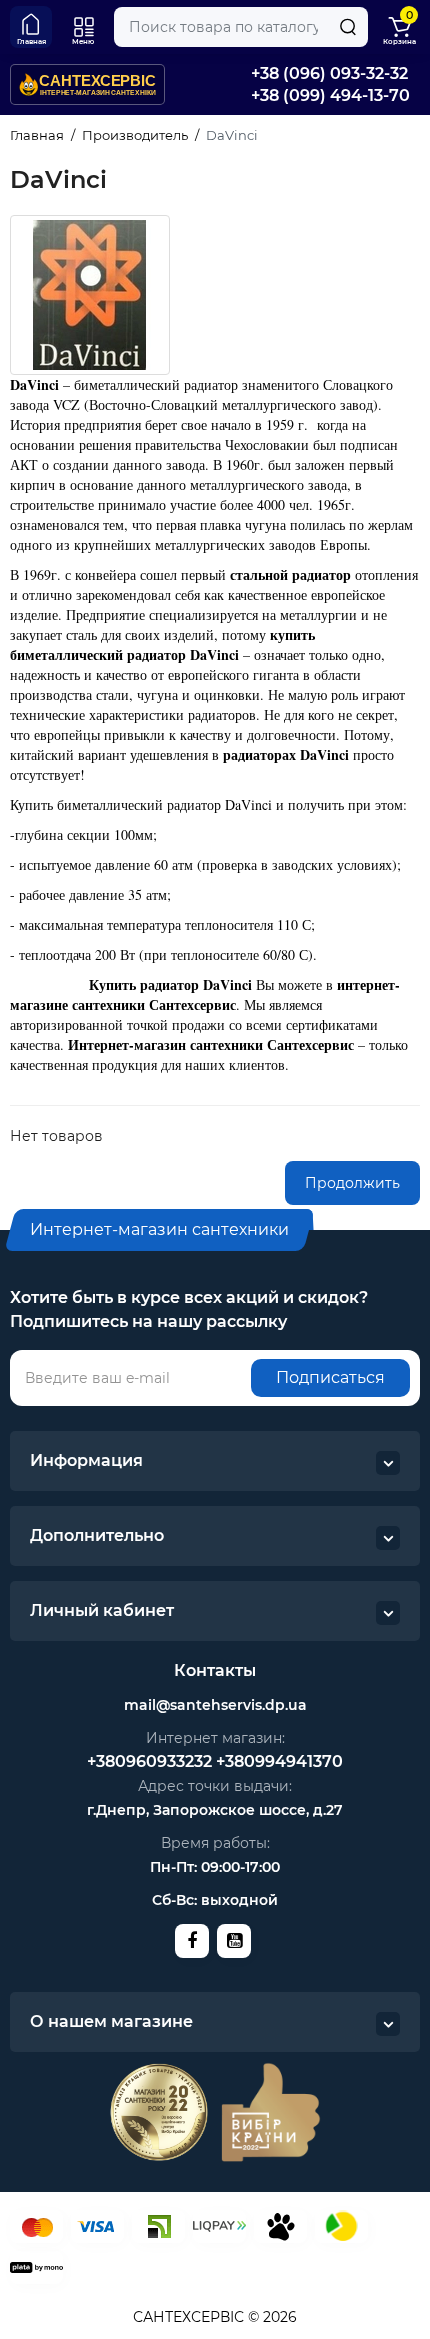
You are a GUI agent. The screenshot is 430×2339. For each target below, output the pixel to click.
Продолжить (352, 1183)
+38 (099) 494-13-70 (330, 95)
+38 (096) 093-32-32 (329, 73)
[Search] (348, 27)
